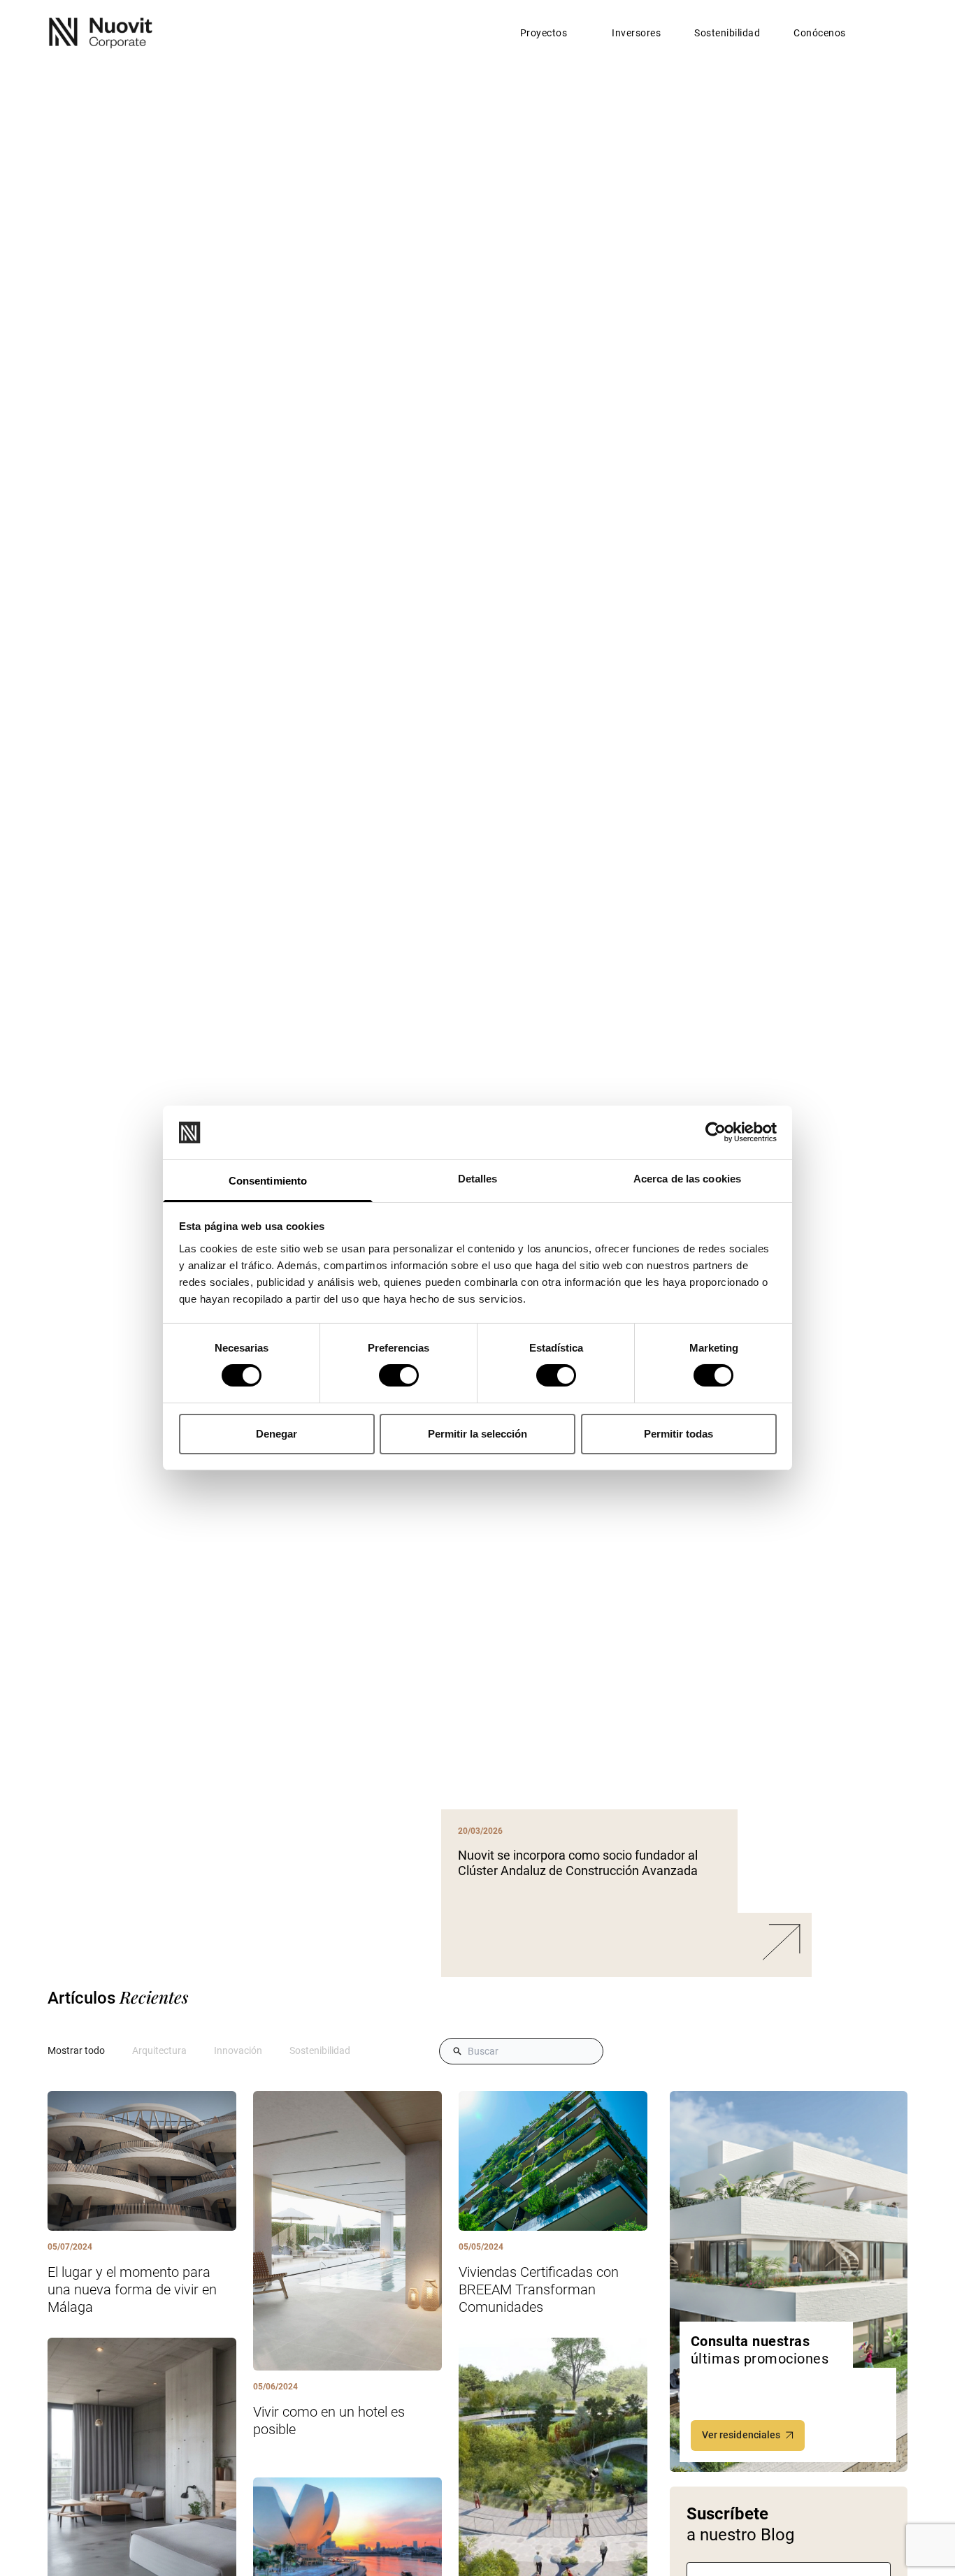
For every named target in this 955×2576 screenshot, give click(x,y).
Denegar (277, 1434)
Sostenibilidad (727, 33)
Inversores (636, 33)
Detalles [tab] (478, 1179)
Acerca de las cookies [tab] (687, 1179)
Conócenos (820, 33)
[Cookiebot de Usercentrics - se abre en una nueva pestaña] (716, 1132)
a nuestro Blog (740, 2524)
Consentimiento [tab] (268, 1181)
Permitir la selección (477, 1434)
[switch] (399, 1375)
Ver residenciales (741, 2435)
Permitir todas (678, 1434)
